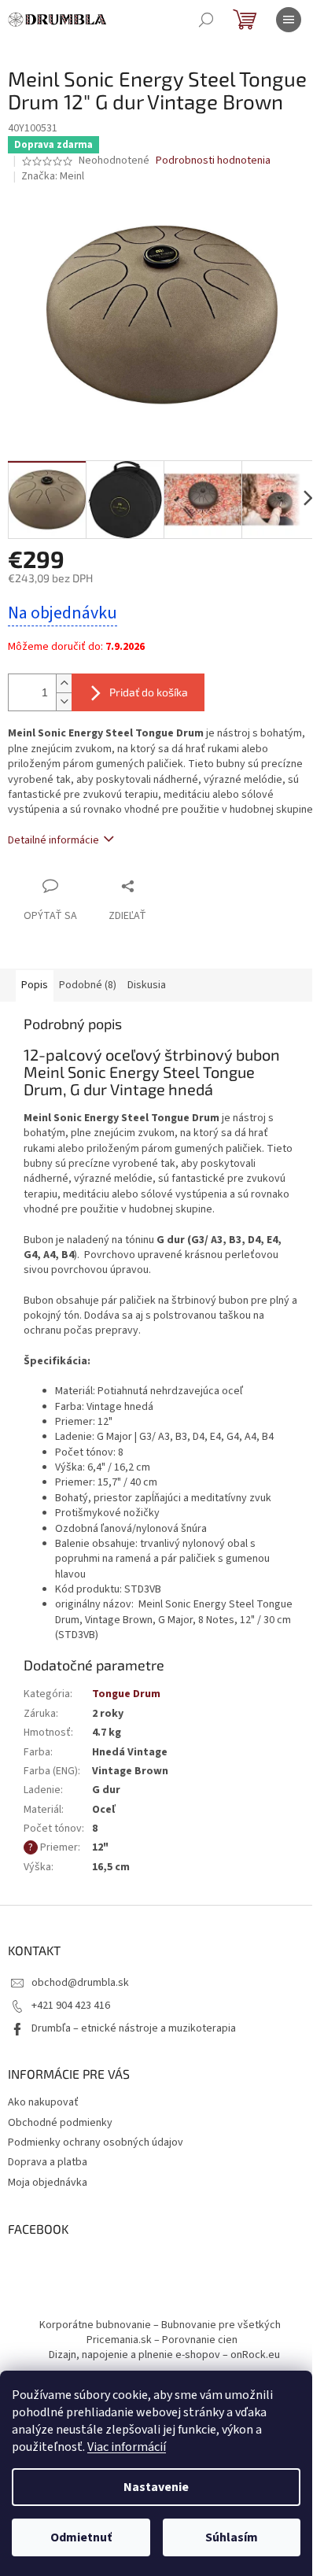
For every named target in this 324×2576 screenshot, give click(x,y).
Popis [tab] (35, 985)
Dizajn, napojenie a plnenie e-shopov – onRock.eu (164, 2355)
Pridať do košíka (149, 692)
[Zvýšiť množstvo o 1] (64, 683)
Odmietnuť (81, 2537)
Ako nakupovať (43, 2102)
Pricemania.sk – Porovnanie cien (162, 2340)
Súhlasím (232, 2537)
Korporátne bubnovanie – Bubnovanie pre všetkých (160, 2325)
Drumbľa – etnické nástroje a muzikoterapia (134, 2028)
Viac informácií (127, 2447)
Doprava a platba (48, 2162)
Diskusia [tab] (147, 985)
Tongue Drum (126, 1694)
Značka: (53, 176)
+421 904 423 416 (71, 2006)
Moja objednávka (48, 2183)
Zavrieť (160, 886)
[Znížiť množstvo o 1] (64, 701)
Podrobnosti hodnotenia (213, 161)
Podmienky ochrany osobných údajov (96, 2142)
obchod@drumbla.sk (80, 1983)
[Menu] (289, 20)
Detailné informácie (53, 840)
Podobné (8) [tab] (88, 985)
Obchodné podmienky (60, 2123)
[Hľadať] (206, 20)
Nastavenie (156, 2487)
